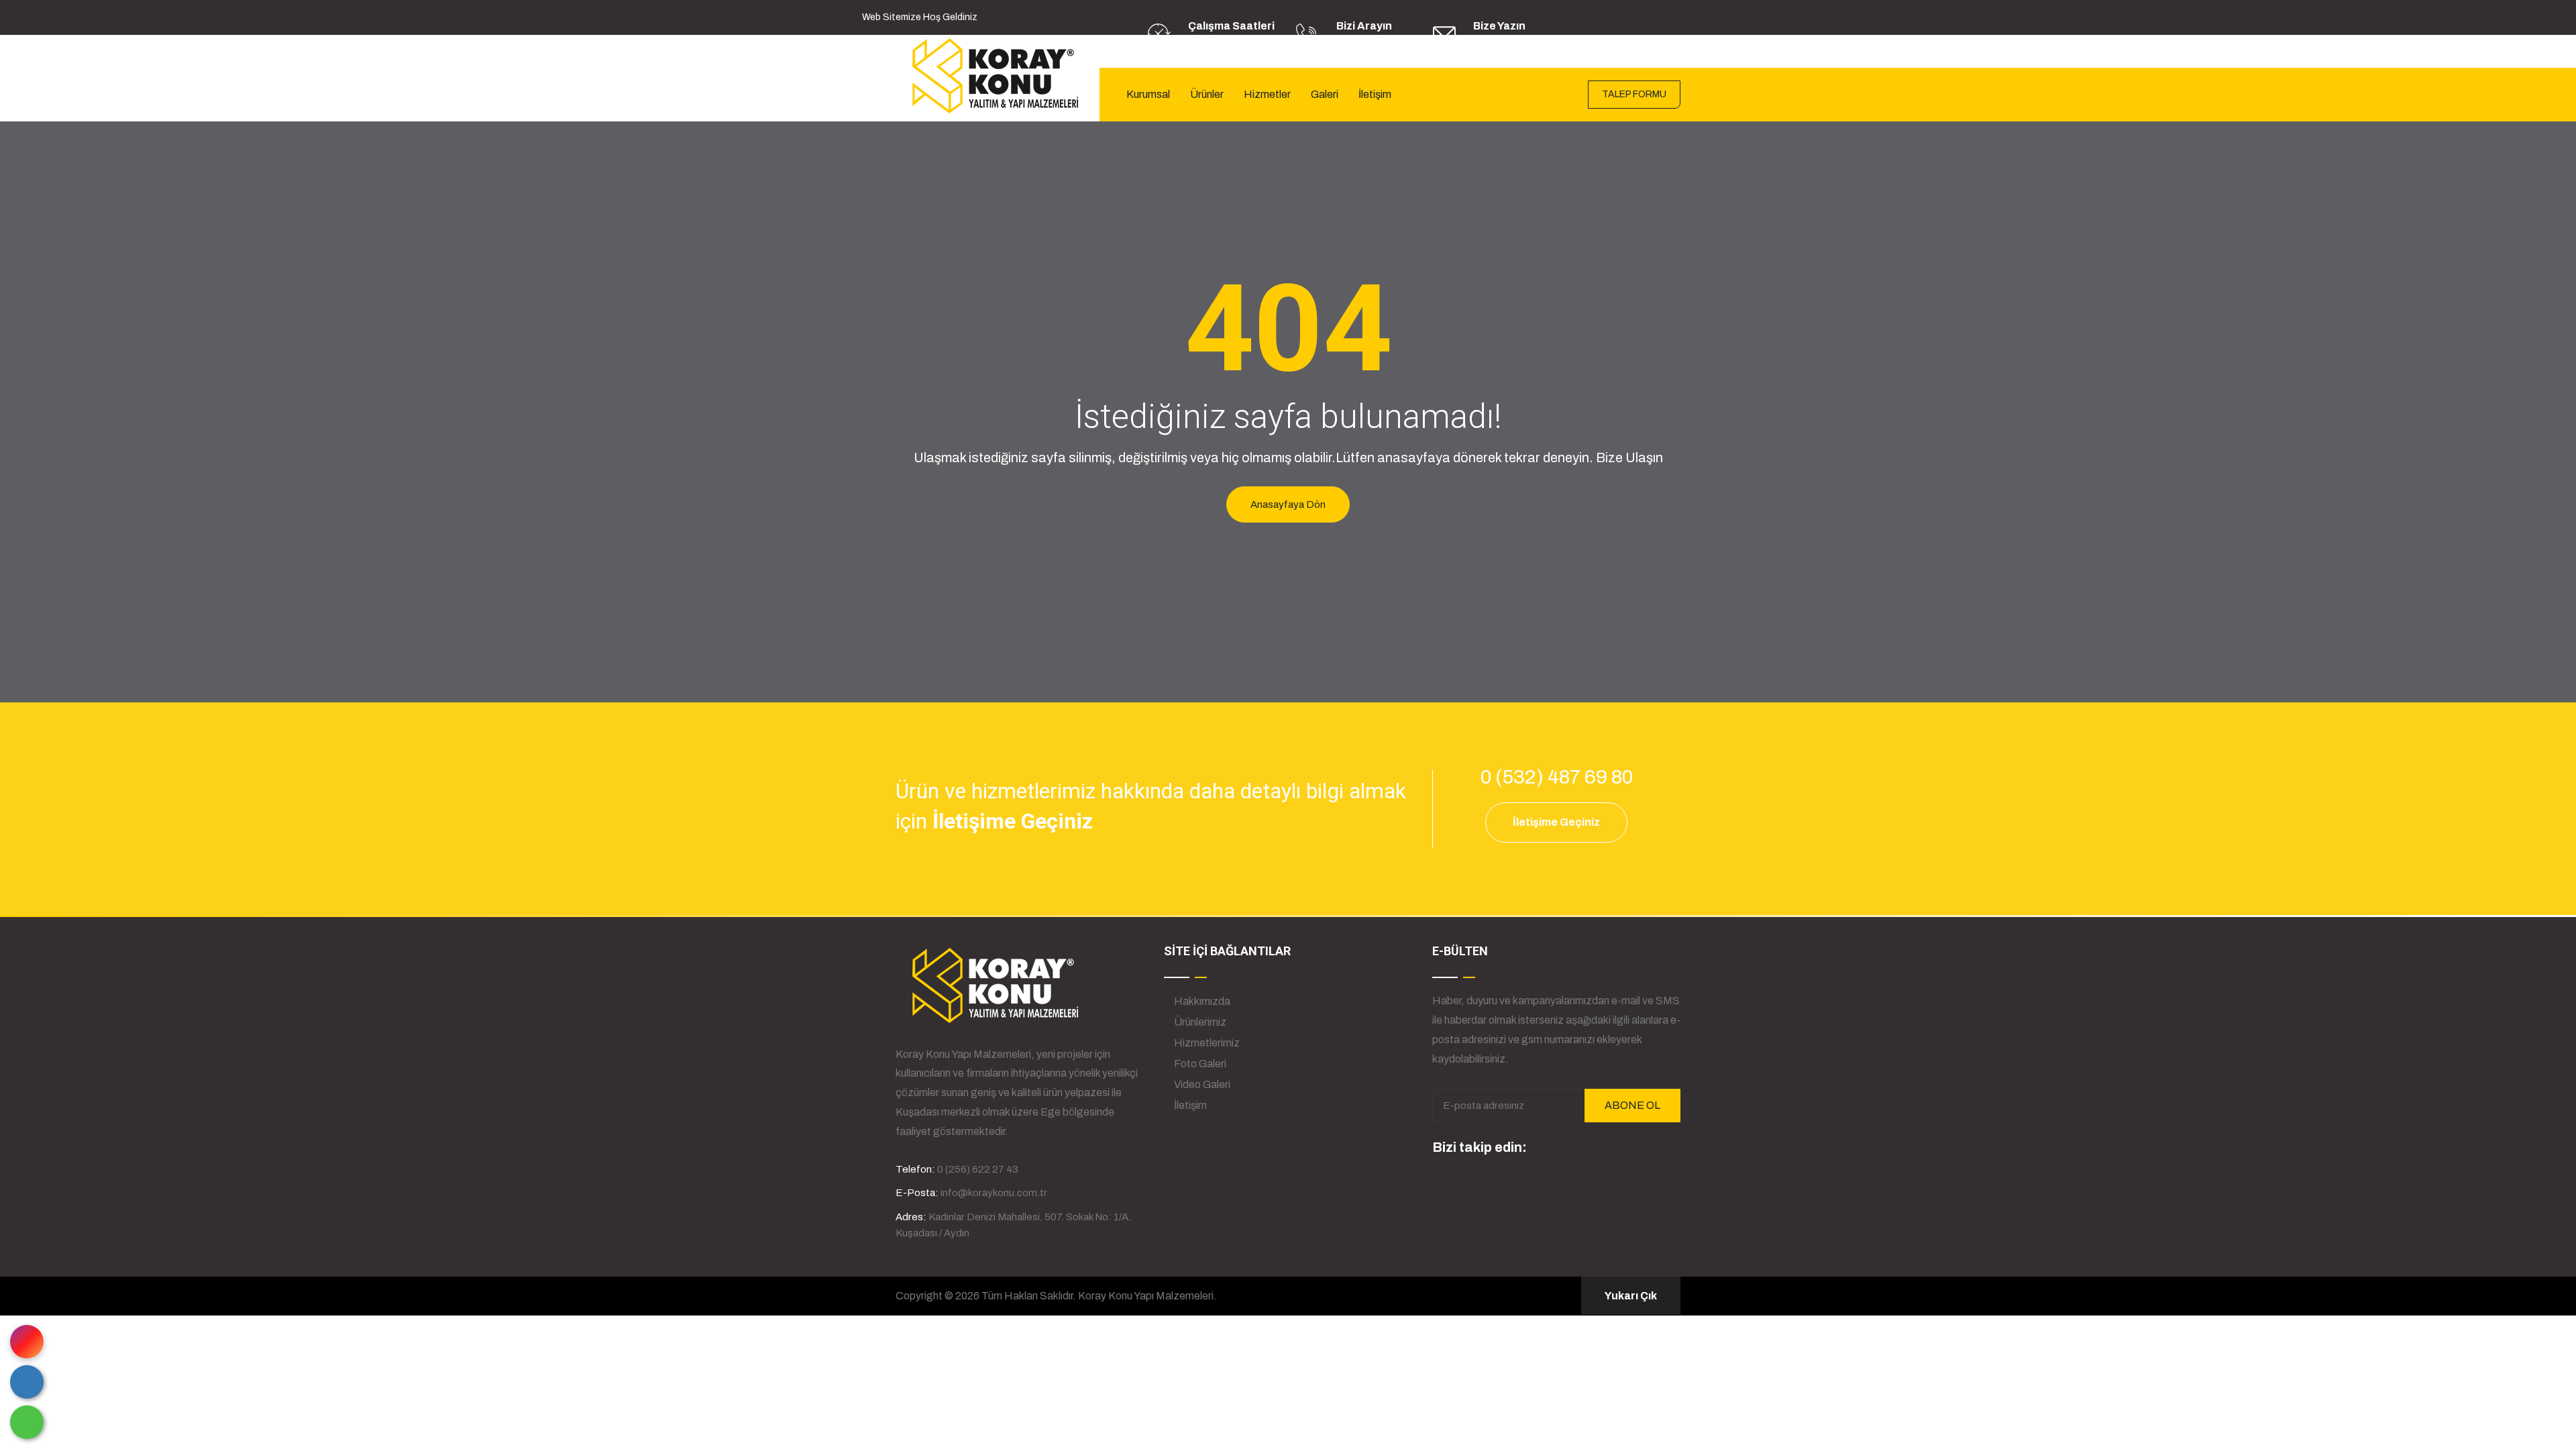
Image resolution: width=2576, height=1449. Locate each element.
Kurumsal (1148, 94)
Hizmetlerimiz (1206, 1043)
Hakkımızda (1201, 1001)
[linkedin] (1568, 1148)
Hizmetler (1267, 94)
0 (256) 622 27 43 (1374, 43)
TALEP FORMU (1634, 94)
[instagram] (1543, 1148)
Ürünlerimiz (1199, 1022)
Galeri (1325, 94)
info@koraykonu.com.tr (1524, 43)
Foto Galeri (1199, 1064)
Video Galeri (1201, 1084)
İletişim (1375, 94)
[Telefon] (27, 1382)
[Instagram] (27, 1342)
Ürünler (1207, 94)
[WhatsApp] (27, 1422)
